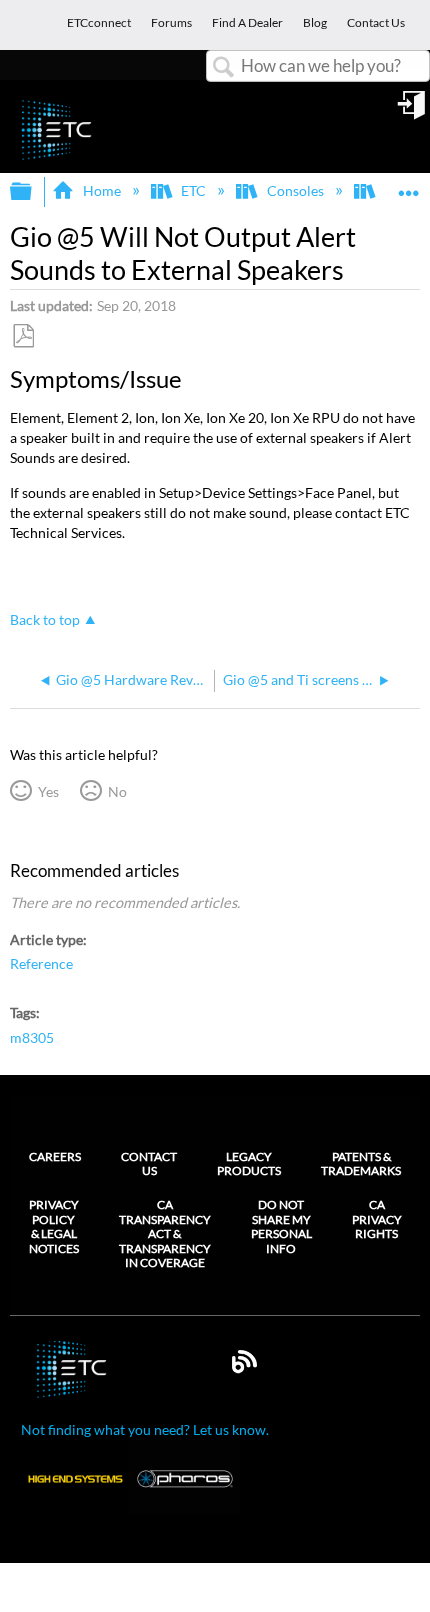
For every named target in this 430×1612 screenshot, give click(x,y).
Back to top (45, 620)
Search (224, 67)
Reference (41, 963)
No (117, 791)
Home (101, 190)
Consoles (295, 190)
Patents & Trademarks (361, 1163)
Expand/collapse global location (409, 185)
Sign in (413, 112)
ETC (193, 190)
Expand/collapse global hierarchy (34, 192)
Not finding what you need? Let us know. (145, 1429)
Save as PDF (23, 336)
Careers (55, 1156)
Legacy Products (249, 1163)
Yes (48, 791)
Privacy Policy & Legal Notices (54, 1226)
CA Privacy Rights (377, 1219)
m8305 (32, 1037)
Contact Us (149, 1163)
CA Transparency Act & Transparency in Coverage (165, 1234)
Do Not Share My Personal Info (281, 1226)
